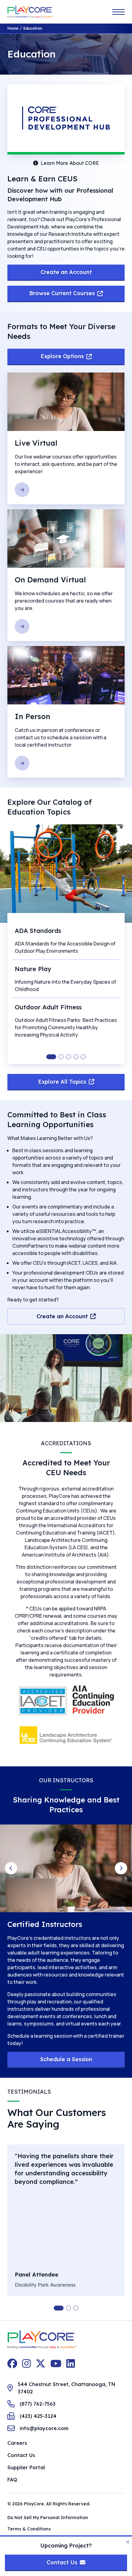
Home (13, 28)
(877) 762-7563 (38, 2404)
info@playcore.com (44, 2428)
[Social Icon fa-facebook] (12, 2363)
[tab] (51, 1057)
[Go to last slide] (11, 1868)
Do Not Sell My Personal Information (48, 2518)
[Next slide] (121, 1868)
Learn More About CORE (70, 163)
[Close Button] (128, 2542)
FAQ (12, 2480)
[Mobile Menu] (118, 12)
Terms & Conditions (29, 2529)
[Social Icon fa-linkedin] (71, 2363)
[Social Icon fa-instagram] (26, 2363)
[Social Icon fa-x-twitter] (41, 2363)
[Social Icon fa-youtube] (56, 2363)
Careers (17, 2443)
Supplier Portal (26, 2467)
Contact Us (21, 2455)
